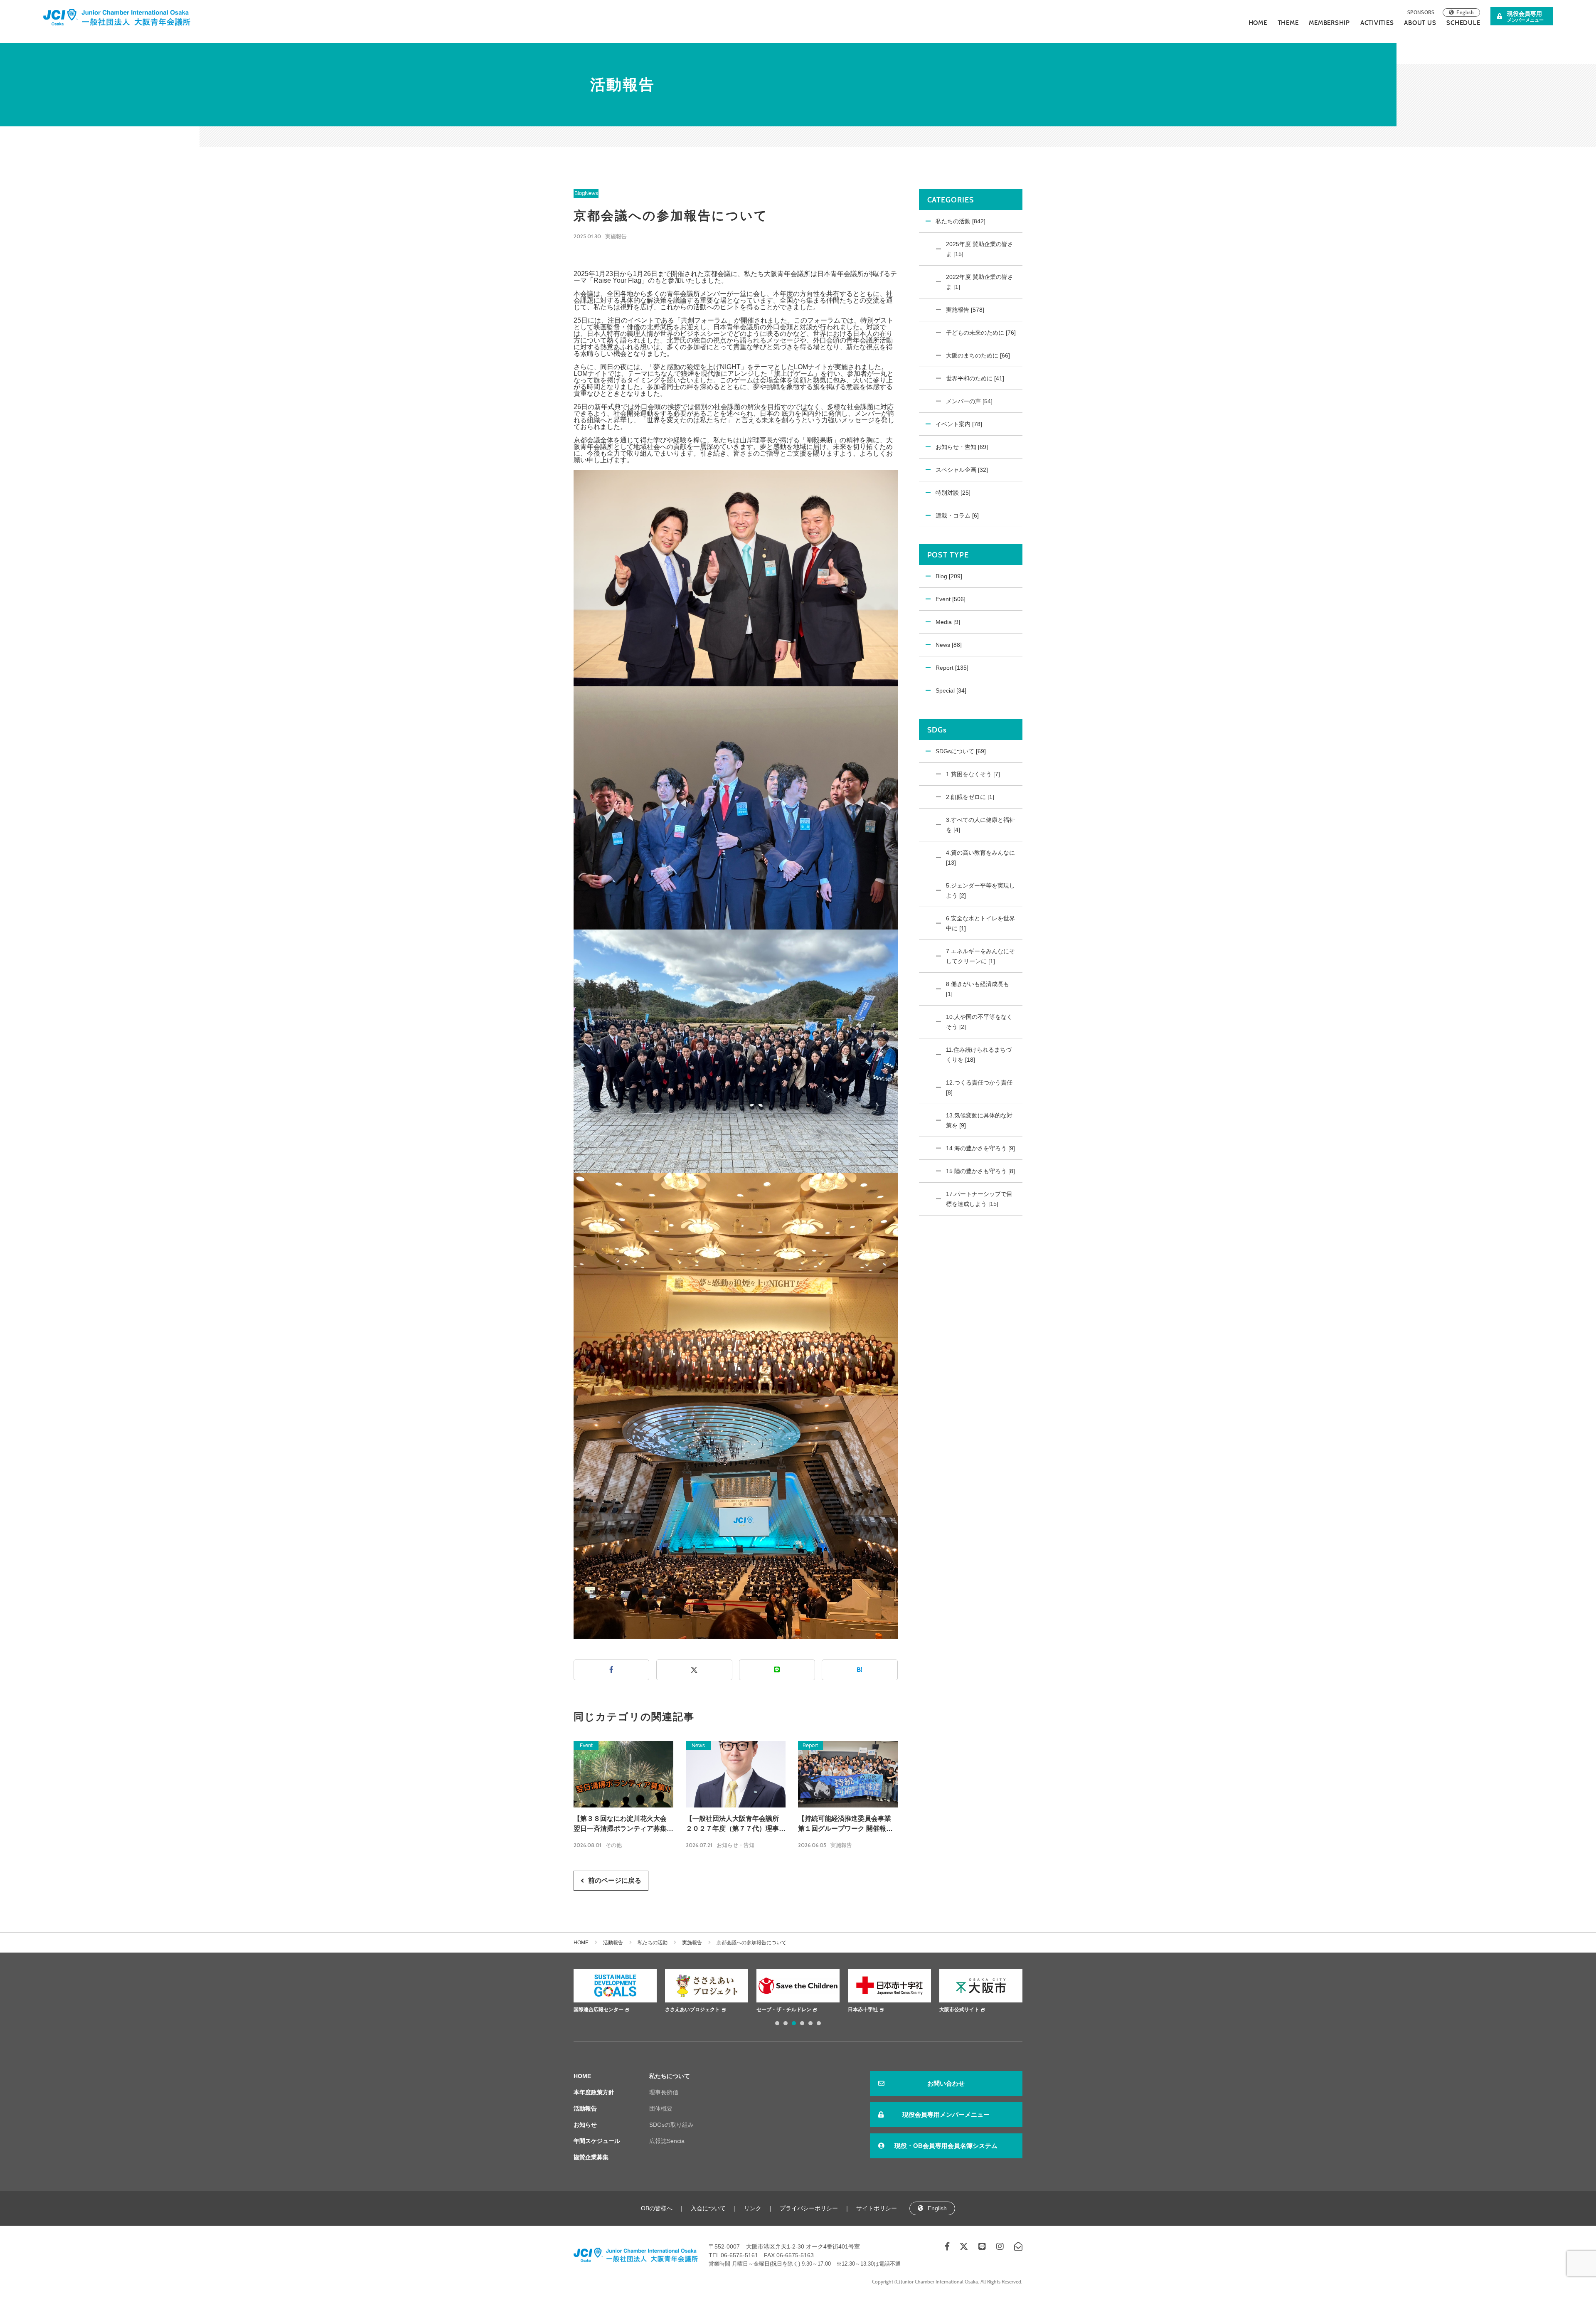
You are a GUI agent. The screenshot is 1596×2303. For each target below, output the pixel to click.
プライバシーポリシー (809, 2208)
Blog (580, 193)
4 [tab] (802, 2023)
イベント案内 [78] (959, 424)
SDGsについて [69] (961, 751)
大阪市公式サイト (868, 2010)
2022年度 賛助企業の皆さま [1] (980, 282)
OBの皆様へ (657, 2208)
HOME (1258, 23)
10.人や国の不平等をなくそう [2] (979, 1022)
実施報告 (616, 236)
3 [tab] (794, 2023)
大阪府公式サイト (959, 2010)
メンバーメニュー (1525, 16)
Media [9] (948, 622)
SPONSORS (1421, 12)
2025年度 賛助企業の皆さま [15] (980, 249)
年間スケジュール (597, 2141)
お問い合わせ (946, 2083)
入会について (708, 2208)
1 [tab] (777, 2023)
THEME (1288, 23)
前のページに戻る (615, 1880)
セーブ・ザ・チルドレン (692, 2010)
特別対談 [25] (953, 493)
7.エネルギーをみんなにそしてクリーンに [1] (980, 956)
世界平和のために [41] (975, 378)
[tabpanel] (615, 1992)
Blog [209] (949, 576)
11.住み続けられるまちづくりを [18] (979, 1055)
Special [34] (951, 690)
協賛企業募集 (591, 2157)
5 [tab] (810, 2023)
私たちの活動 (653, 1943)
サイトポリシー (877, 2208)
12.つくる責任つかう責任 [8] (979, 1087)
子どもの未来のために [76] (981, 333)
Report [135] (952, 668)
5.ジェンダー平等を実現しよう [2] (980, 890)
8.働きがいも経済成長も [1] (978, 989)
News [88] (949, 645)
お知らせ (585, 2125)
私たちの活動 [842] (961, 221)
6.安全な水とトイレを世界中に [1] (980, 923)
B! (860, 1670)
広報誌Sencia (667, 2141)
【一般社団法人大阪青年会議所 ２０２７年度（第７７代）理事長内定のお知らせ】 (736, 1824)
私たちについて (670, 2076)
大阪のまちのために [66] (978, 355)
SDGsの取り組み (671, 2125)
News (591, 193)
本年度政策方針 (594, 2092)
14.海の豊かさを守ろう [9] (980, 1148)
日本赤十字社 (771, 2010)
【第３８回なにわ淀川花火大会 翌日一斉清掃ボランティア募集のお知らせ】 (623, 1824)
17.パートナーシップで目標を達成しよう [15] (979, 1199)
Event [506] (951, 599)
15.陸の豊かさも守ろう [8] (980, 1171)
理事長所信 (664, 2092)
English (1465, 12)
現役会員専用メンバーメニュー (946, 2114)
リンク (753, 2208)
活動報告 (613, 1943)
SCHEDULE (1463, 23)
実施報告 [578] (965, 310)
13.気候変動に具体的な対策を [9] (979, 1120)
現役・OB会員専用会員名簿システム (946, 2146)
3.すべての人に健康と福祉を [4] (980, 825)
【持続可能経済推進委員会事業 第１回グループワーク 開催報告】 (845, 1824)
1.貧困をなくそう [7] (973, 774)
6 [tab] (819, 2023)
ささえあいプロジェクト (601, 2010)
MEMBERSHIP (1329, 23)
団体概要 (661, 2108)
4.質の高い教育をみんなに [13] (980, 858)
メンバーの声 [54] (969, 401)
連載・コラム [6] (957, 515)
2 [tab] (786, 2023)
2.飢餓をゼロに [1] (970, 797)
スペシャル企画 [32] (962, 470)
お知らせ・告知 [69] (962, 447)
